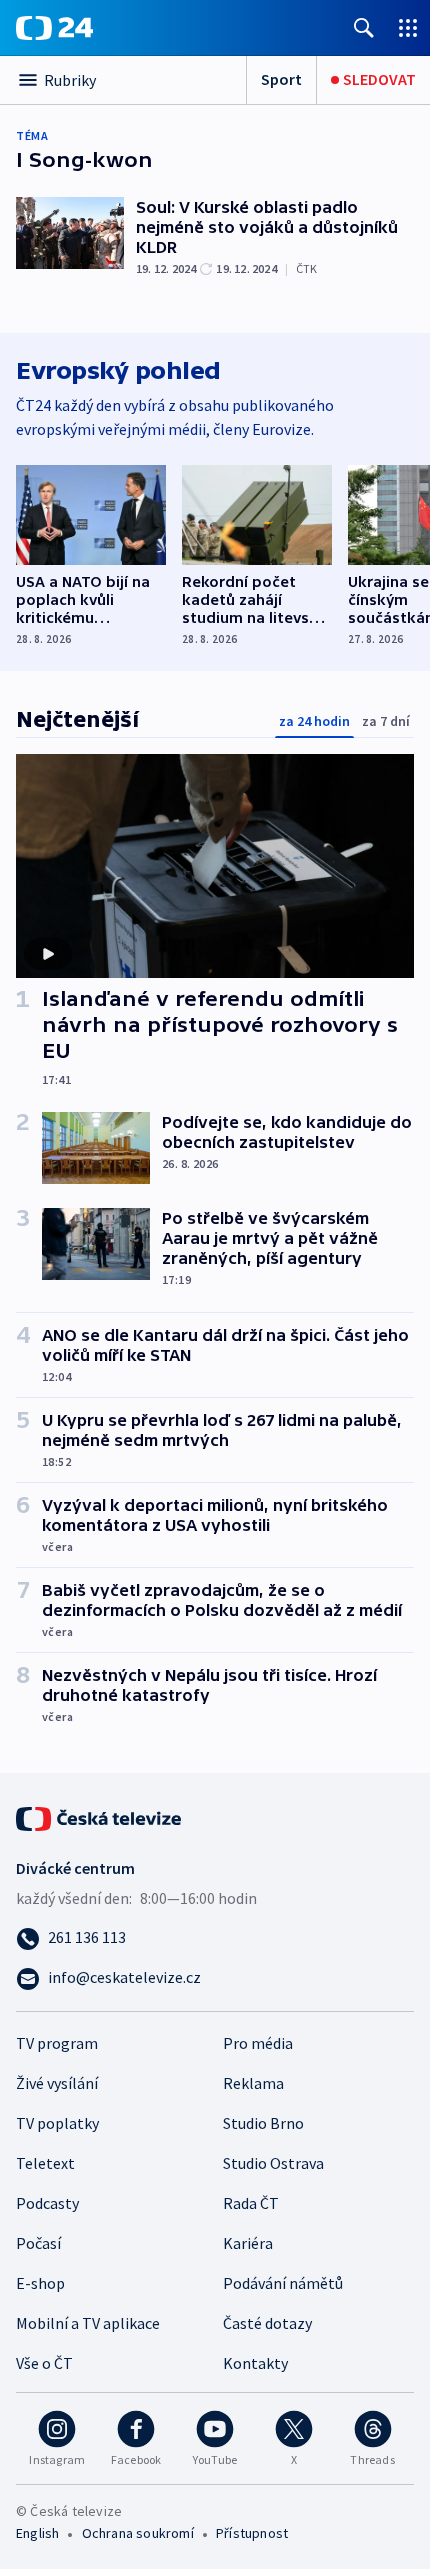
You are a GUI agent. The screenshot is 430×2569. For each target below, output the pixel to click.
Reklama (253, 2083)
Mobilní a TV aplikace (88, 2323)
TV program (57, 2043)
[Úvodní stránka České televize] (100, 1817)
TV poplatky (57, 2123)
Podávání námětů (283, 2283)
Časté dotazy (267, 2323)
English (37, 2533)
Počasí (38, 2243)
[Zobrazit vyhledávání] (364, 27)
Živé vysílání (57, 2083)
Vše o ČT (44, 2363)
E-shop (40, 2283)
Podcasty (47, 2203)
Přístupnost (252, 2533)
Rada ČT (251, 2203)
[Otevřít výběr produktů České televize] (408, 27)
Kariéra (248, 2243)
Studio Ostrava (273, 2163)
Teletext (45, 2163)
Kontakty (255, 2363)
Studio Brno (263, 2123)
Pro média (258, 2043)
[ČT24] (54, 28)
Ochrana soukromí (138, 2533)
